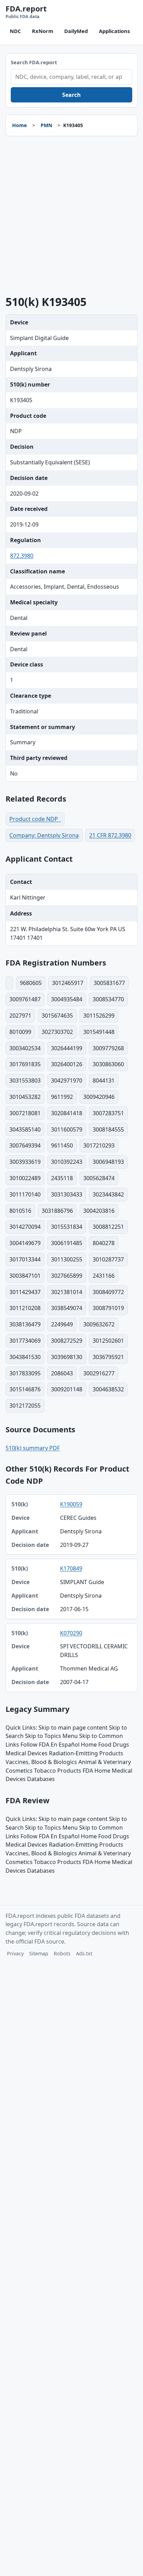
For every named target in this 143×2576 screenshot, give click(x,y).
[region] (71, 1593)
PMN (46, 125)
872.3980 (22, 556)
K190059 (71, 1504)
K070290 (71, 1633)
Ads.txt (84, 1953)
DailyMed (76, 31)
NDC (15, 31)
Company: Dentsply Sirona (44, 835)
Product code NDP (35, 819)
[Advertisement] (71, 216)
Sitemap (39, 1953)
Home (19, 125)
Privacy (15, 1953)
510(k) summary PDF (33, 1448)
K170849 (71, 1568)
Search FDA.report (34, 62)
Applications (114, 31)
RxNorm (43, 31)
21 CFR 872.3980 (110, 835)
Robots (62, 1953)
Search (71, 95)
